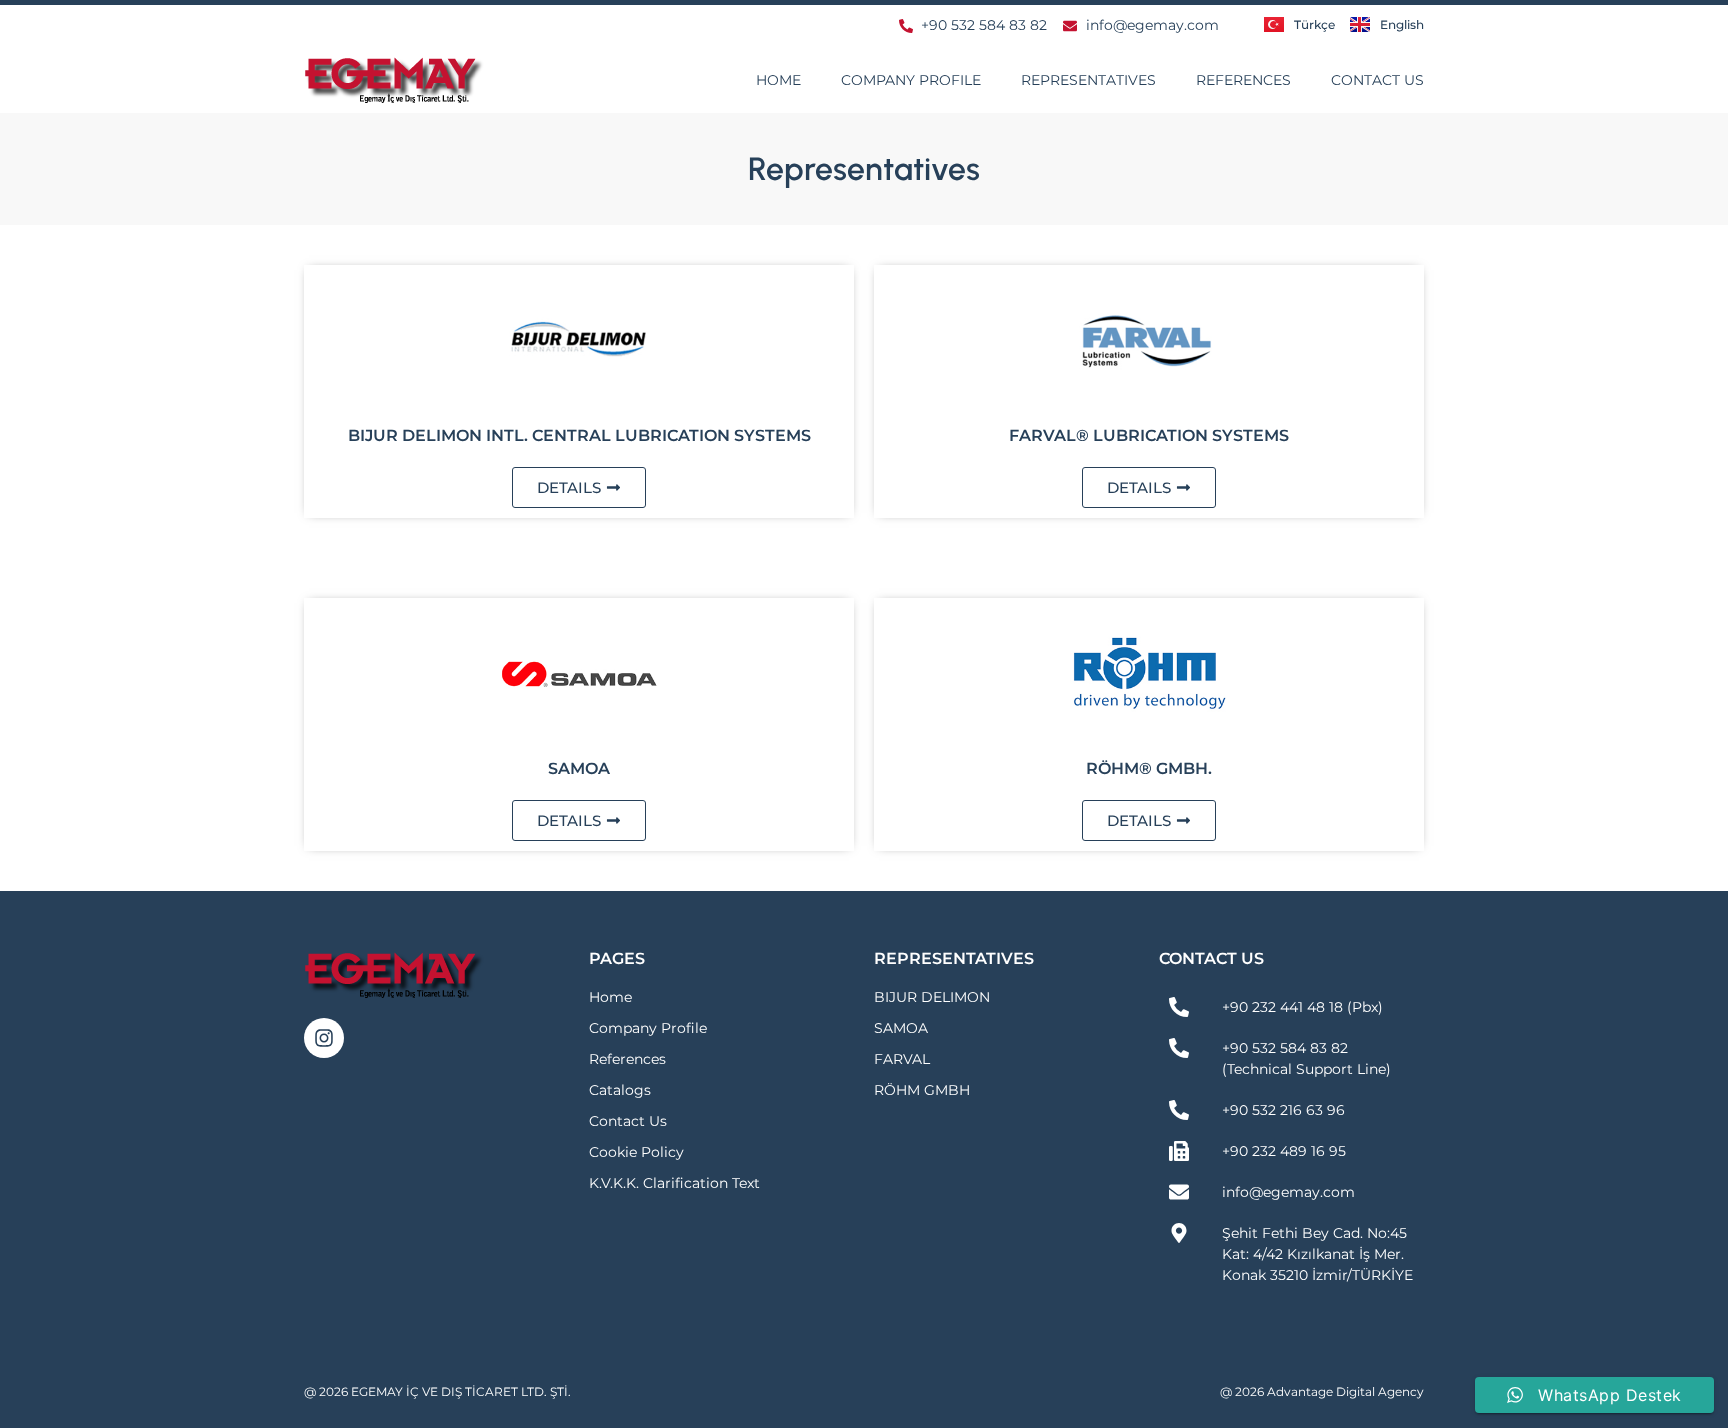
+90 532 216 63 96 (1283, 1110)
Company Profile (911, 80)
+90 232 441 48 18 (1282, 1007)
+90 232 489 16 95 (1284, 1151)
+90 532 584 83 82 (1285, 1048)
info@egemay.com (1288, 1192)
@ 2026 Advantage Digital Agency (1322, 1391)
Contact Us (1377, 80)
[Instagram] (324, 1038)
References (1243, 80)
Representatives (1088, 80)
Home (778, 80)
